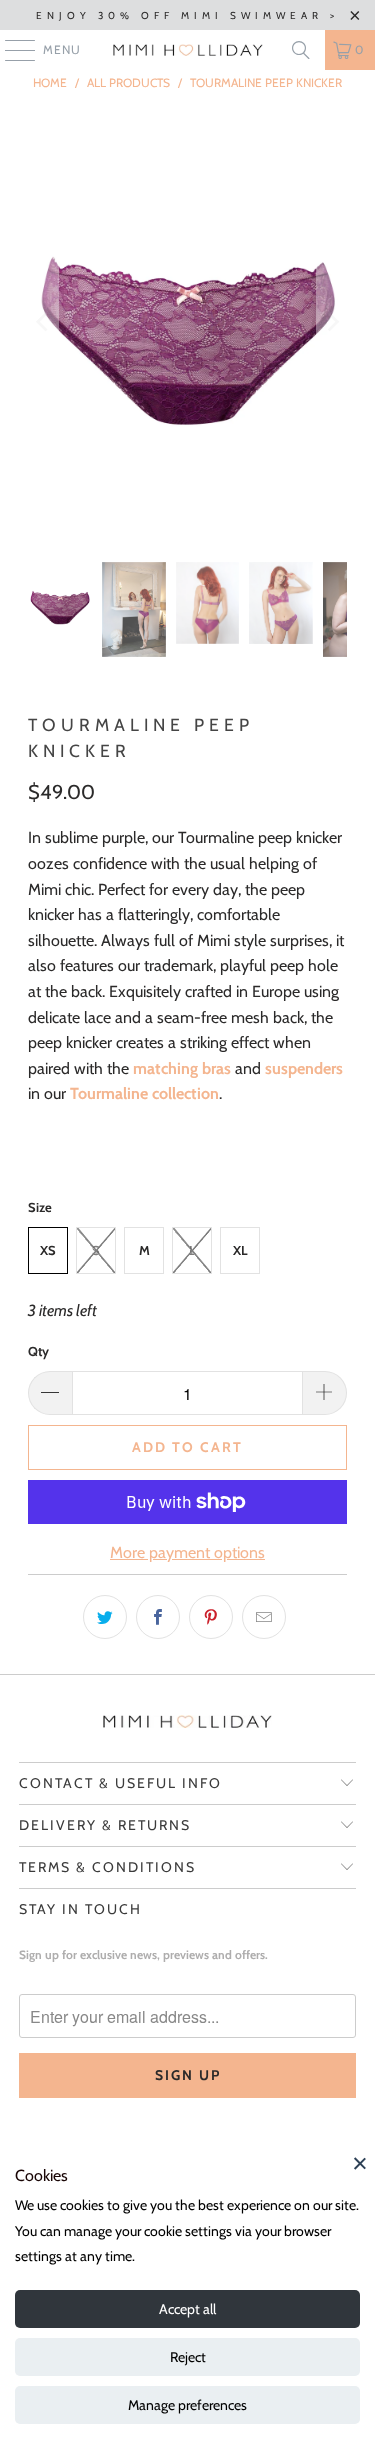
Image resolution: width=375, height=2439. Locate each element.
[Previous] (43, 322)
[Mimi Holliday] (188, 50)
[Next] (332, 322)
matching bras (182, 1068)
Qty (38, 1351)
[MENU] (10, 50)
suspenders (304, 1068)
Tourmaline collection (144, 1093)
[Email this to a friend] (264, 1617)
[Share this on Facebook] (158, 1617)
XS (48, 1250)
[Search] (301, 50)
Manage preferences (187, 2405)
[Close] (360, 2163)
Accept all (187, 2309)
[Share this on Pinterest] (211, 1617)
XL (240, 1250)
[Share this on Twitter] (105, 1617)
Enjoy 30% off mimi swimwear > (187, 15)
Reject (188, 2357)
